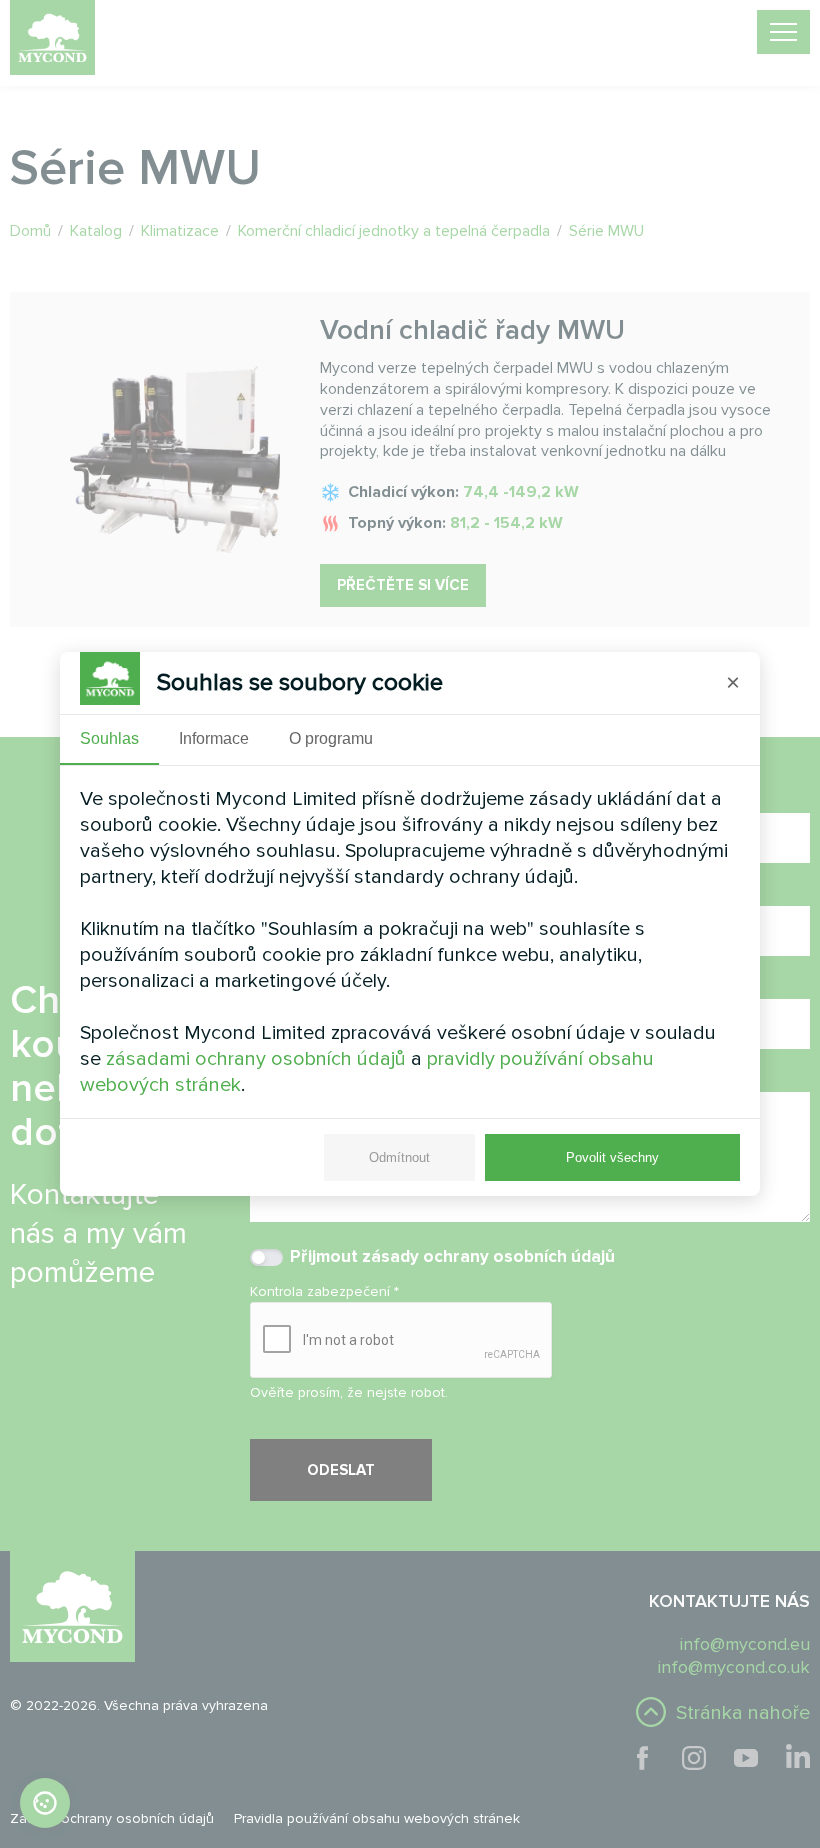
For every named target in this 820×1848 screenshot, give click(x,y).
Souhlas (109, 738)
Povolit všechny (612, 1157)
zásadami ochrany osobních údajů (256, 1059)
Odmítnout (399, 1157)
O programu (331, 738)
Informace (214, 738)
